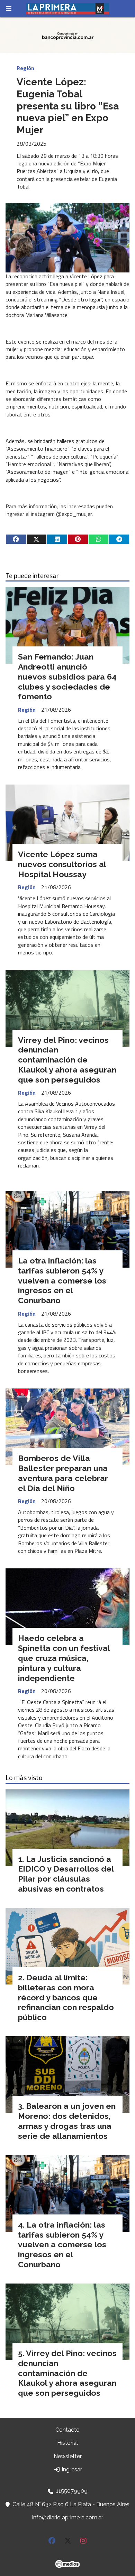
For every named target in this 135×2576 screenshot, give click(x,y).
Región (25, 68)
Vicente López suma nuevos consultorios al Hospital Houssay (62, 864)
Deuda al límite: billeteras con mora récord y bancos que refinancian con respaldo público (66, 1997)
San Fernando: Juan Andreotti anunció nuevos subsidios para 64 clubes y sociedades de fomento (67, 676)
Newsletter (68, 2456)
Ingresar (71, 2469)
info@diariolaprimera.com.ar (68, 2517)
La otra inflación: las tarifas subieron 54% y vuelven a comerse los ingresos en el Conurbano (62, 1280)
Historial (67, 2443)
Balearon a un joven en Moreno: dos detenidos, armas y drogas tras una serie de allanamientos (67, 2121)
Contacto (67, 2430)
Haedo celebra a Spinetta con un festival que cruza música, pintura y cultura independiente (64, 1658)
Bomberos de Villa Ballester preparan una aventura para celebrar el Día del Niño (63, 1473)
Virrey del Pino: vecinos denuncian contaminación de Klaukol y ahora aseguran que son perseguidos (67, 1060)
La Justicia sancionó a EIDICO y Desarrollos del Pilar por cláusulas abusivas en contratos (66, 1874)
